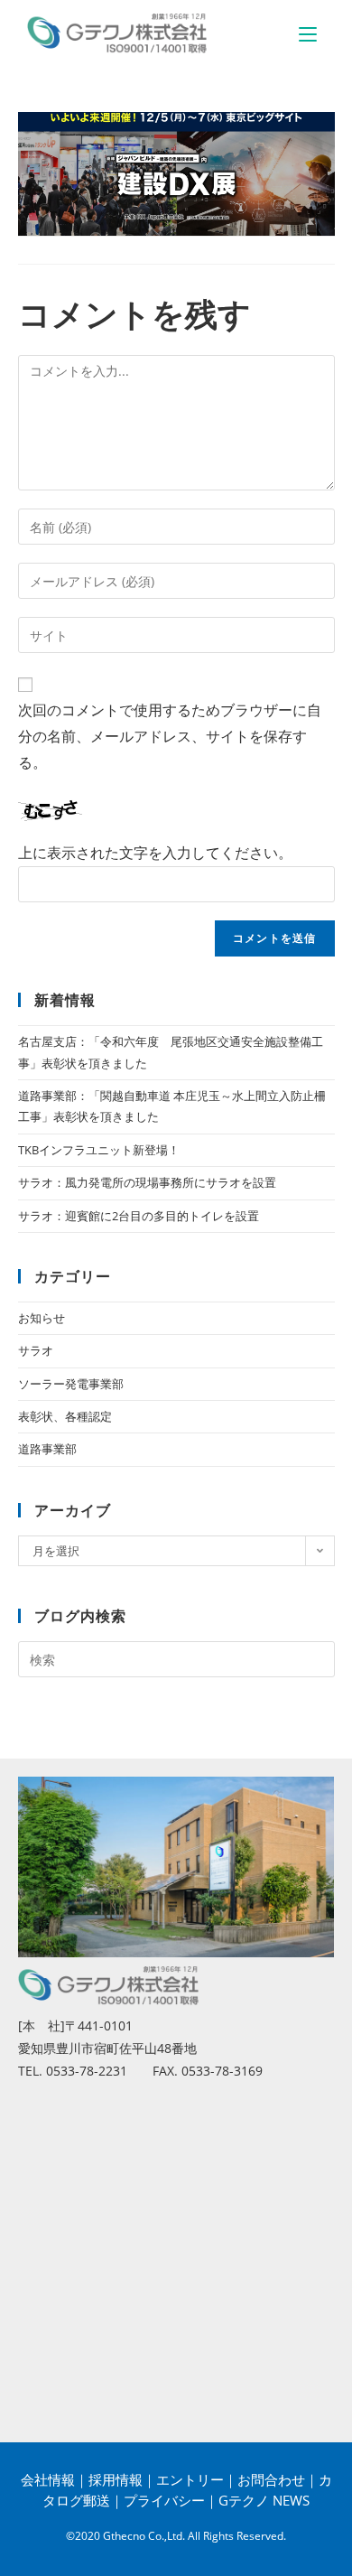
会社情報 (48, 2479)
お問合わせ (271, 2479)
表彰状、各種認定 (65, 1416)
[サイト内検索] (176, 1658)
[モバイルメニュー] (308, 33)
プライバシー (164, 2500)
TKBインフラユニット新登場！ (99, 1150)
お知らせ (42, 1318)
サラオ (36, 1350)
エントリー (190, 2479)
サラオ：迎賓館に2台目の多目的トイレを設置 (139, 1216)
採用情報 (116, 2479)
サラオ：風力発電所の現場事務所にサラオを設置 (147, 1182)
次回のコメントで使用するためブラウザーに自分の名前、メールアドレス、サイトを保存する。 (170, 736)
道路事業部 (47, 1449)
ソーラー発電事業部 (71, 1384)
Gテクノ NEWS (264, 2500)
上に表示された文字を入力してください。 (155, 853)
